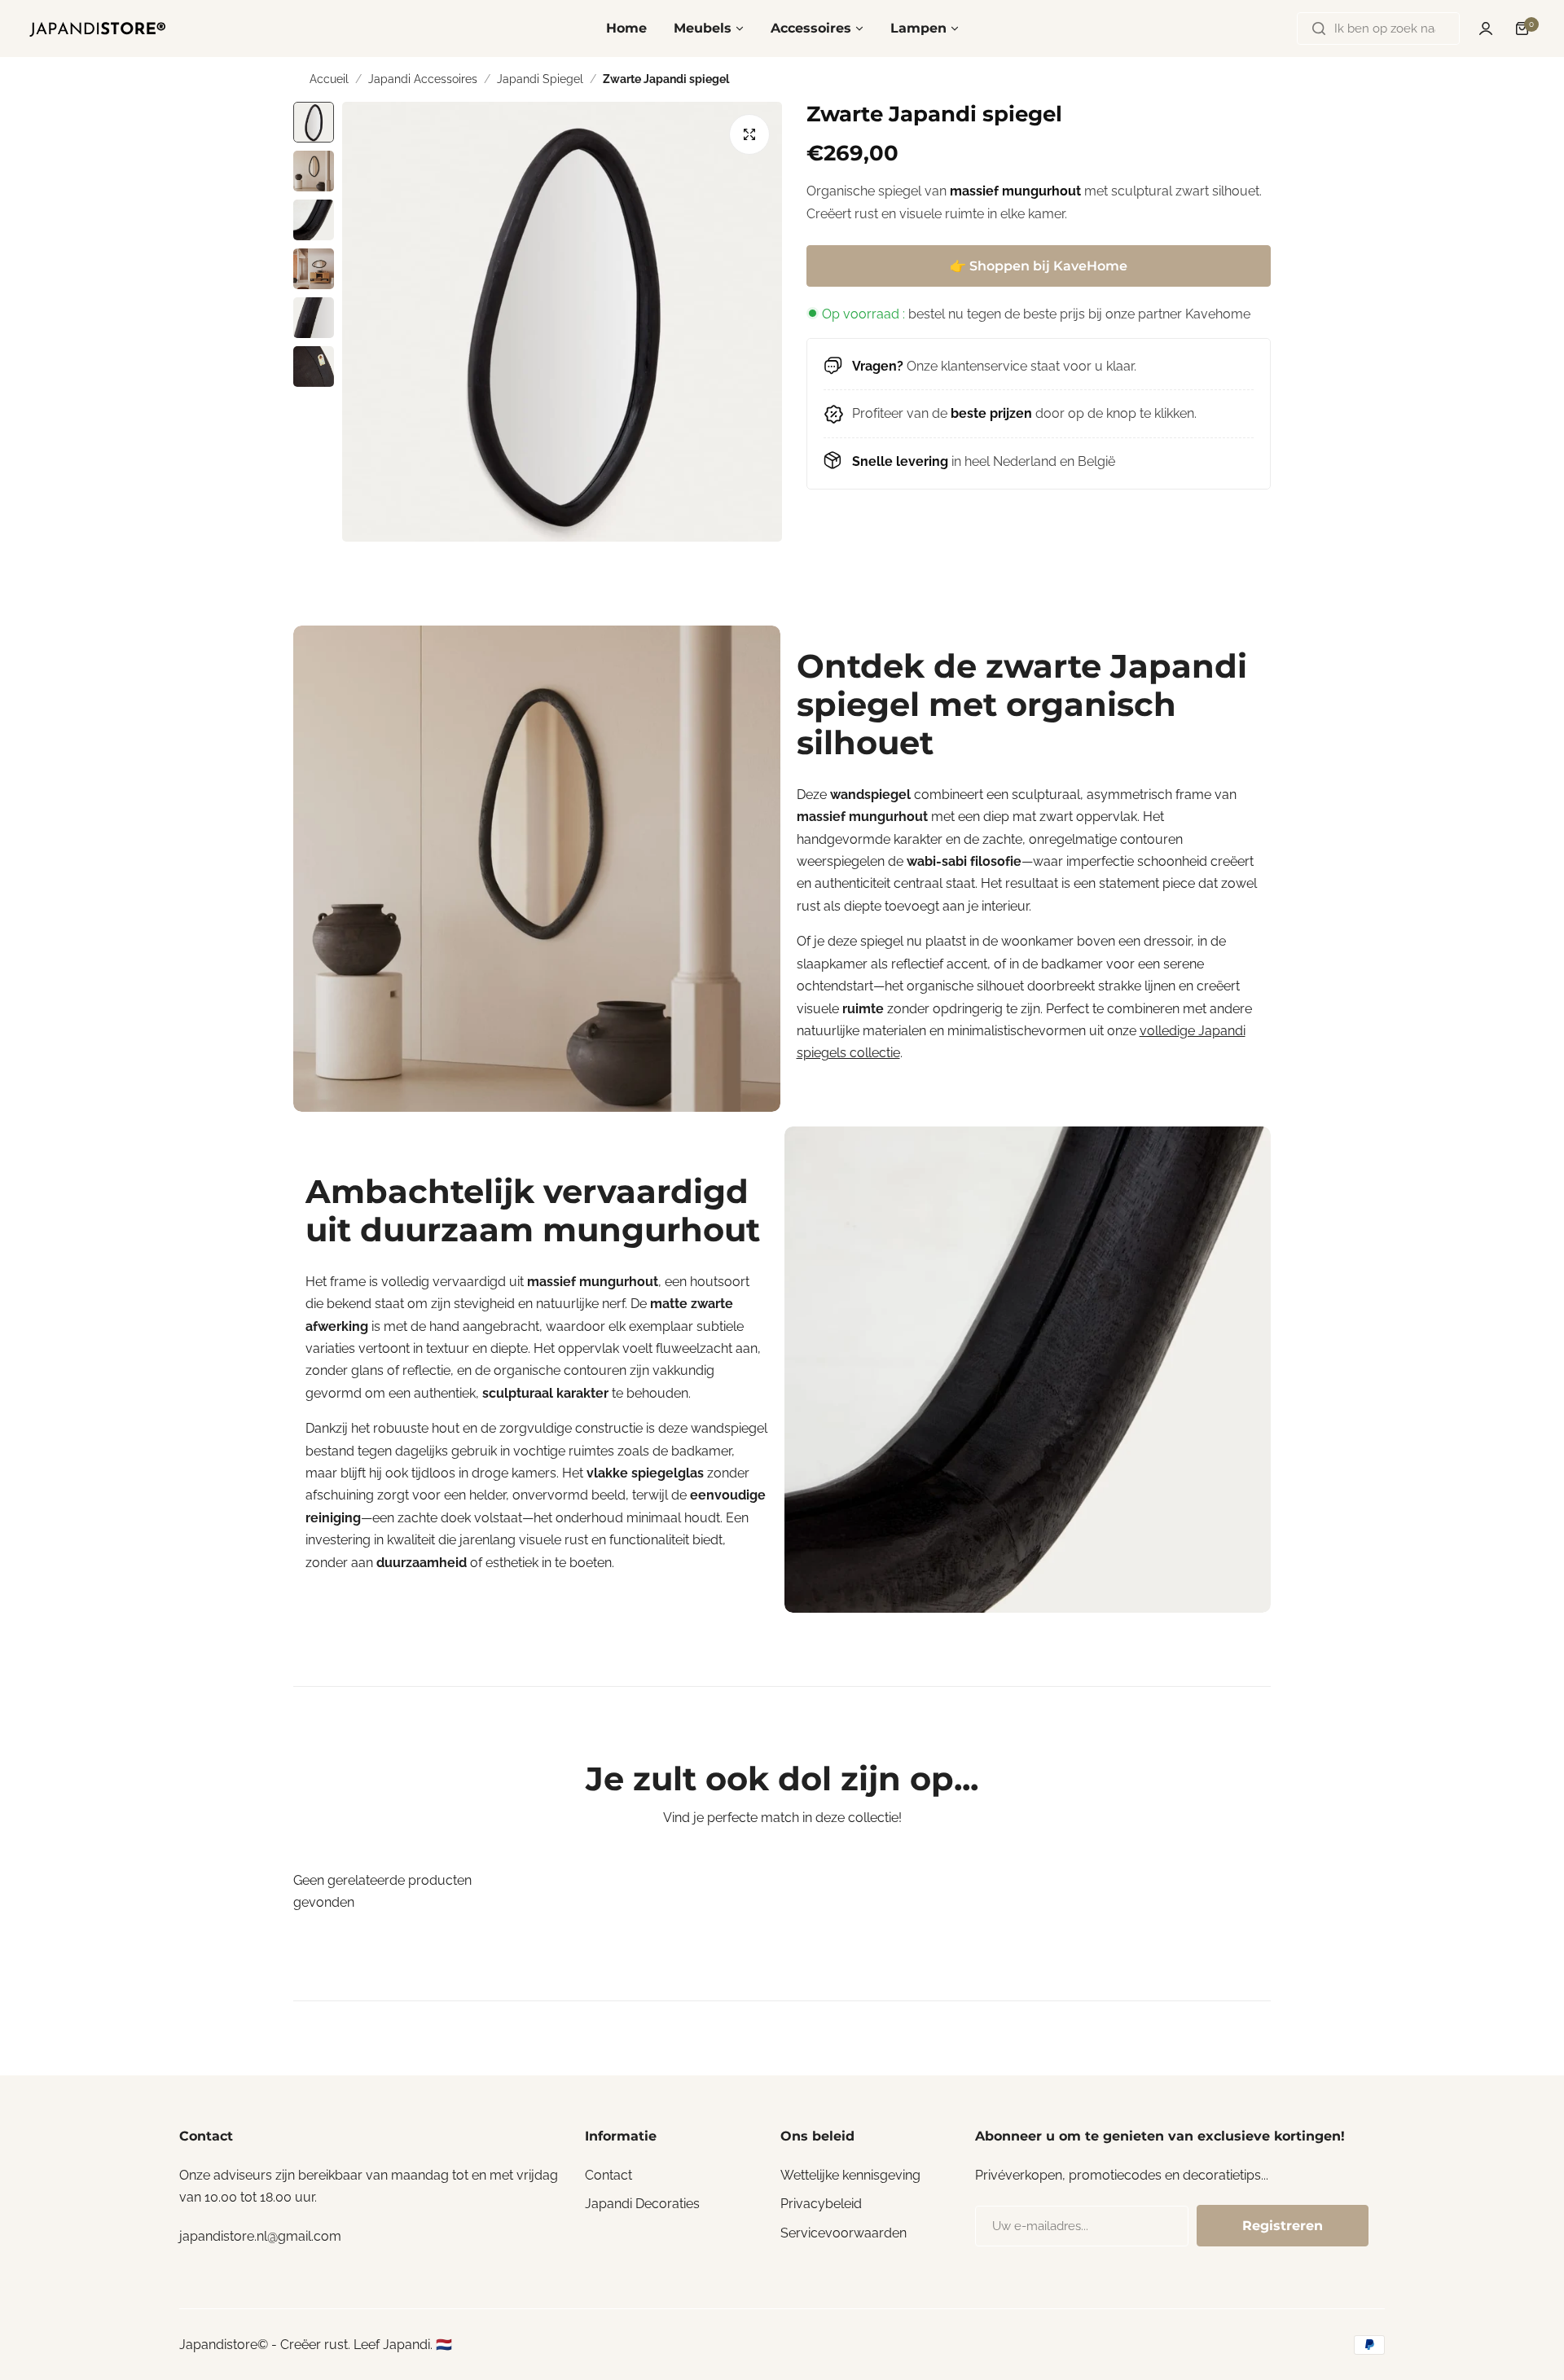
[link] (537, 869)
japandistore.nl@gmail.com (260, 2236)
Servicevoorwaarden (844, 2233)
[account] (1486, 29)
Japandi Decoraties (642, 2204)
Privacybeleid (821, 2204)
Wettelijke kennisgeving (850, 2175)
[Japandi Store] (98, 29)
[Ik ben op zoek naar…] (1319, 29)
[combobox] (1378, 29)
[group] (562, 322)
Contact (608, 2175)
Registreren (1283, 2226)
